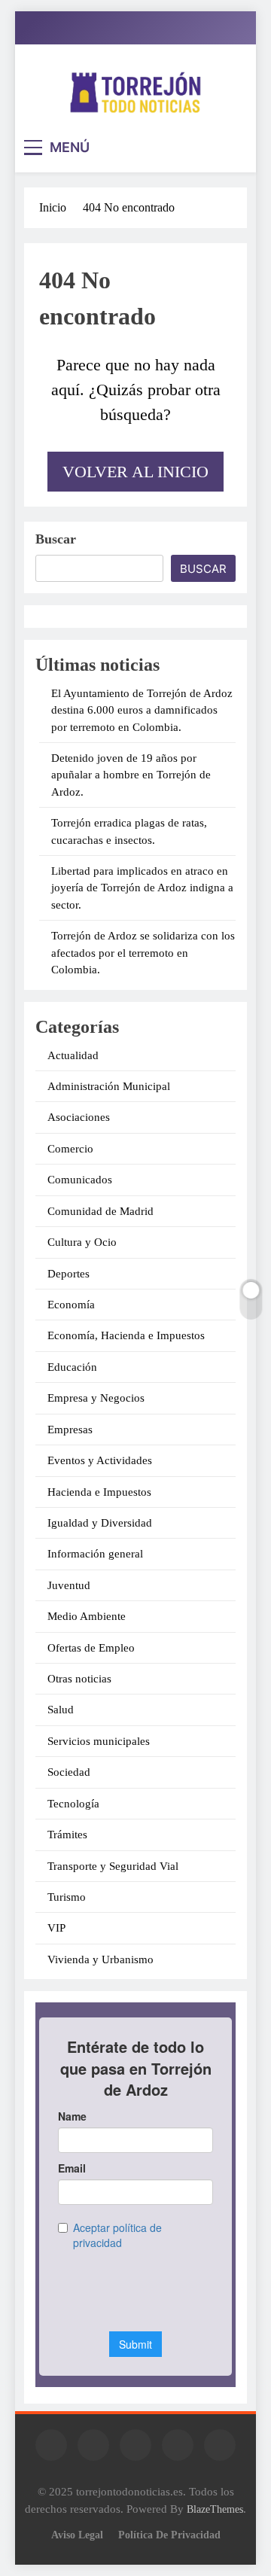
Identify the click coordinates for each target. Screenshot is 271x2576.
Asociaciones (79, 1117)
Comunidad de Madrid (100, 1211)
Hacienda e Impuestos (99, 1492)
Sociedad (69, 1772)
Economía (71, 1305)
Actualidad (73, 1055)
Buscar (56, 539)
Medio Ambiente (87, 1616)
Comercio (70, 1149)
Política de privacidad (169, 2535)
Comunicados (80, 1180)
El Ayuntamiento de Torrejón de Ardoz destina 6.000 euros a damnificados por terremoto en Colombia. (142, 710)
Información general (95, 1554)
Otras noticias (79, 1679)
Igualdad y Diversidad (100, 1523)
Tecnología (73, 1804)
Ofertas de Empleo (91, 1648)
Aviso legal (77, 2535)
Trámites (67, 1835)
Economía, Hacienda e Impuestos (126, 1335)
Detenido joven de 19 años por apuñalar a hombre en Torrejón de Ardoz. (131, 775)
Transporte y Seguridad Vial (113, 1866)
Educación (72, 1367)
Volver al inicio (135, 472)
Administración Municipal (109, 1086)
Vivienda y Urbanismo (100, 1959)
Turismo (67, 1897)
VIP (56, 1928)
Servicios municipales (99, 1741)
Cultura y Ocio (82, 1242)
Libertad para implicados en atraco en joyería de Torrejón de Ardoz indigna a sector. (142, 888)
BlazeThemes (215, 2509)
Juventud (69, 1585)
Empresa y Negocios (96, 1398)
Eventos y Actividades (100, 1460)
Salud (61, 1710)
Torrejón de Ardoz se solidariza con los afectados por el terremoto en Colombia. (143, 953)
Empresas (70, 1430)
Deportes (69, 1274)
